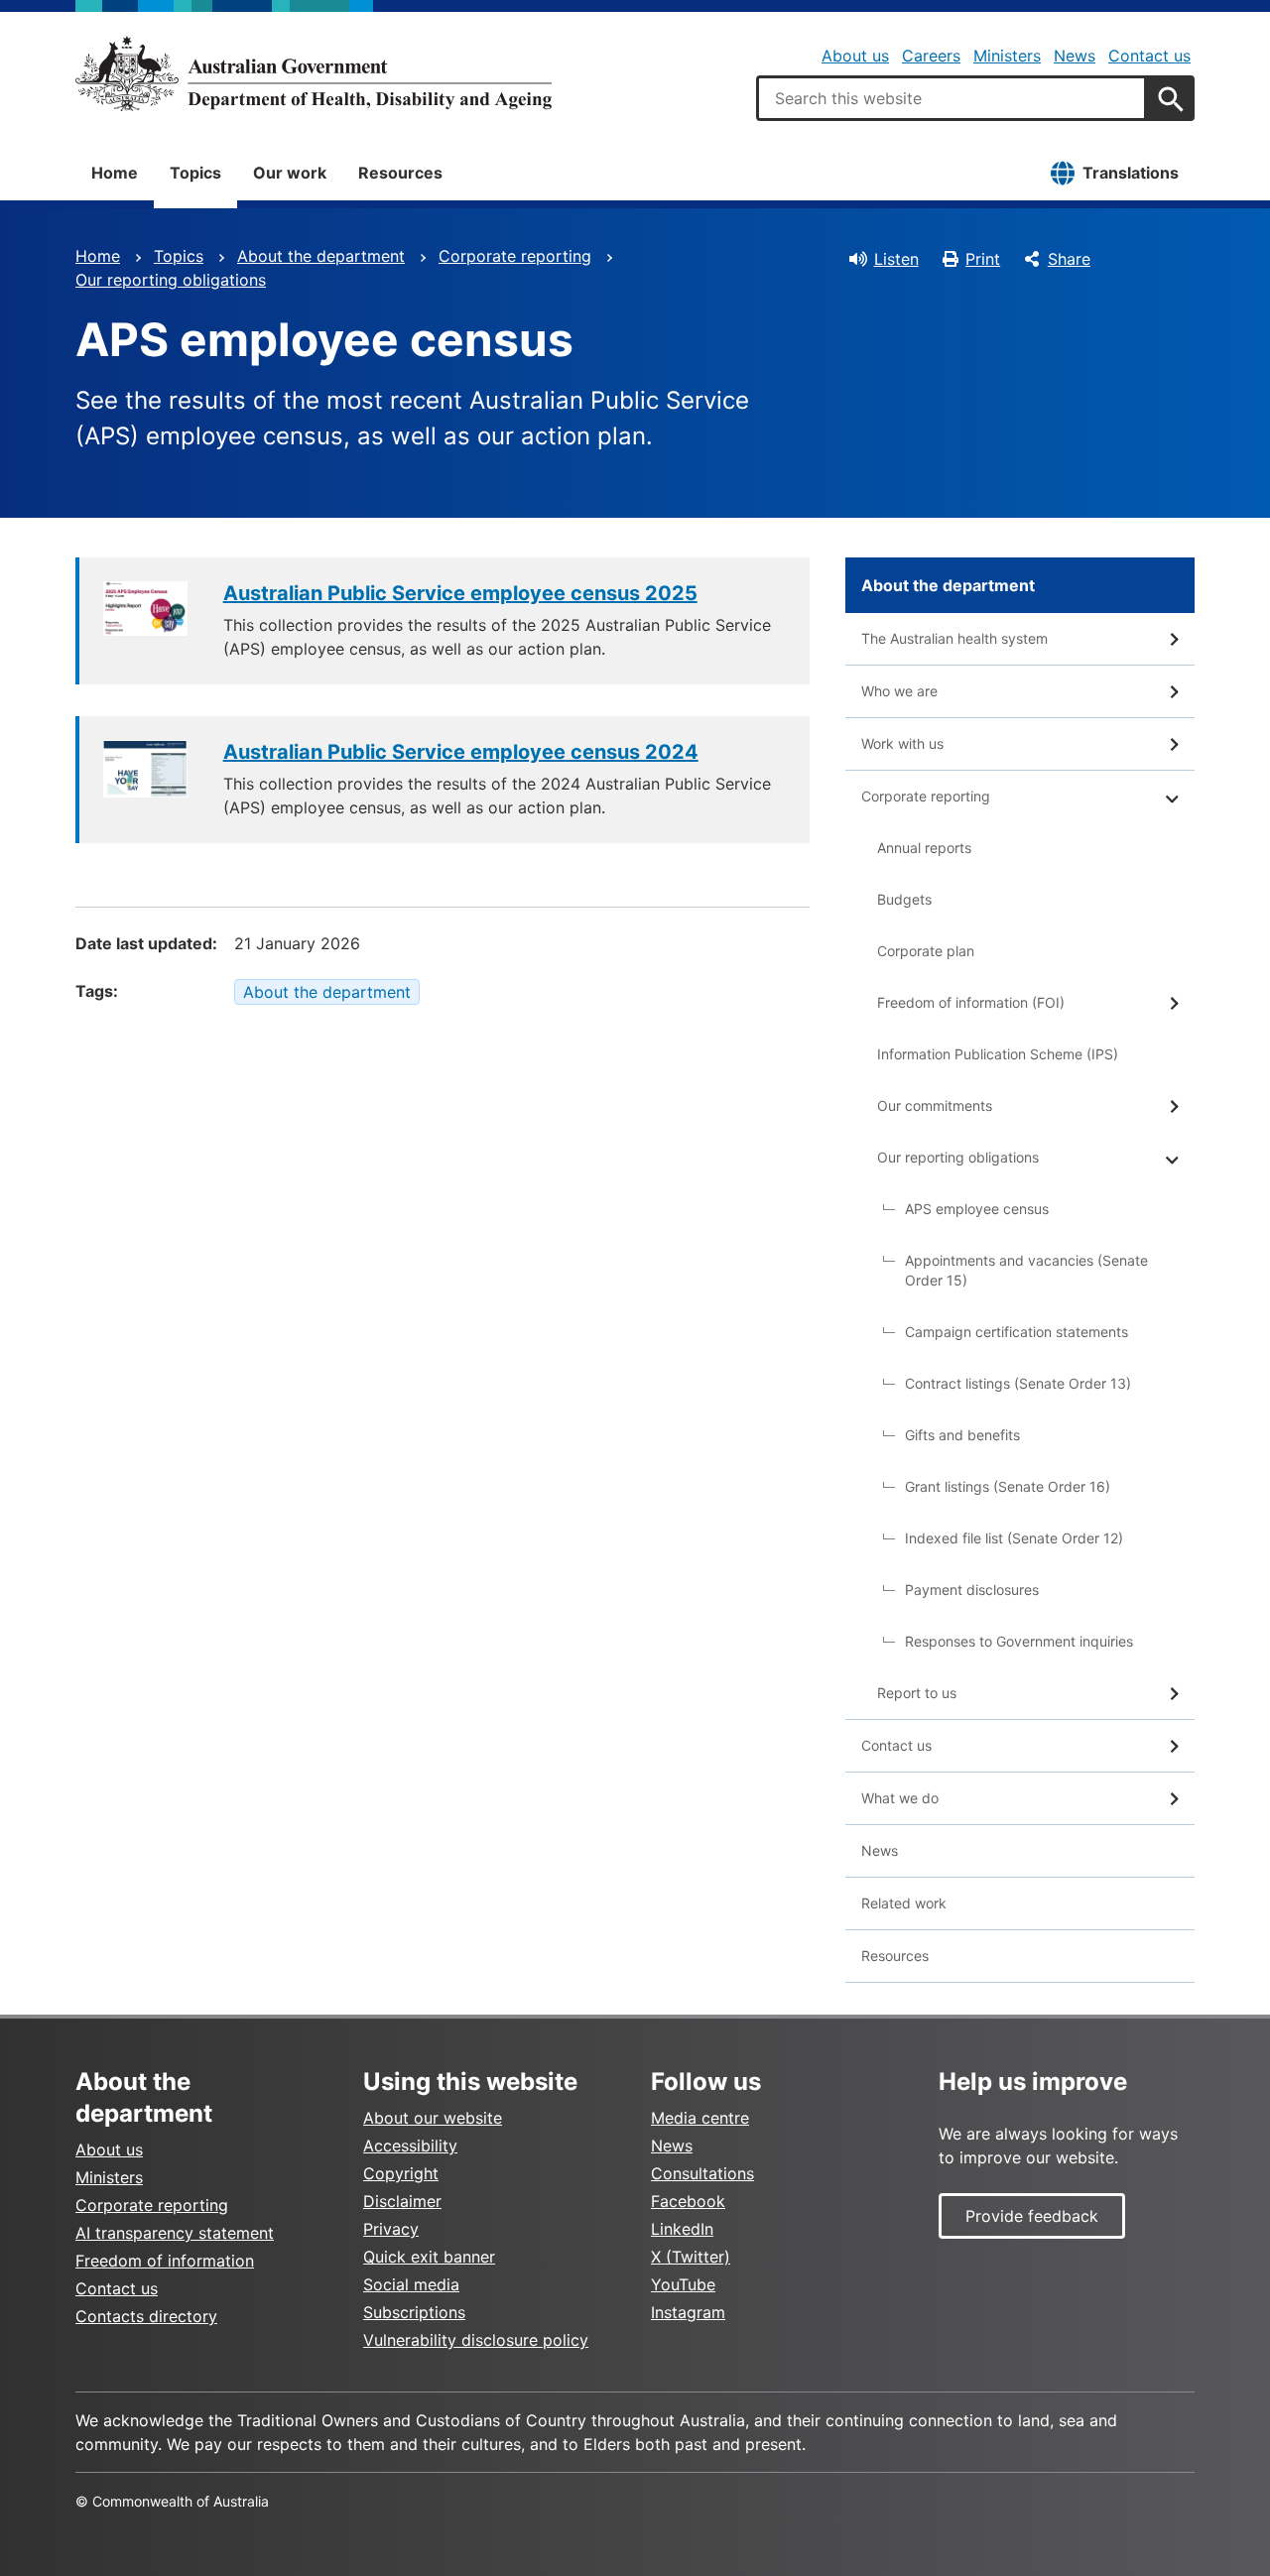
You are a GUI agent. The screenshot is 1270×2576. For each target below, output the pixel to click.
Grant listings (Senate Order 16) (1008, 1486)
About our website (433, 2118)
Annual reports (924, 848)
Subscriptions (414, 2312)
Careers (931, 56)
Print (983, 259)
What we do (900, 1798)
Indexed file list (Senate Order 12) (1014, 1538)
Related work (904, 1903)
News (1075, 56)
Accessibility (410, 2146)
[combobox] (952, 98)
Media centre (700, 2118)
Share (1069, 259)
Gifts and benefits (962, 1435)
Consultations (702, 2173)
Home (115, 173)
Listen (896, 259)
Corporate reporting (515, 256)
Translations (1131, 173)
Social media (411, 2284)
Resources (400, 173)
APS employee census (977, 1209)
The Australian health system (954, 638)
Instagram (688, 2312)
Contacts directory (146, 2316)
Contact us (1149, 56)
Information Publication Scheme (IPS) (998, 1054)
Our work (290, 173)
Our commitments (935, 1105)
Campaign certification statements (1016, 1332)
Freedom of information (165, 2261)
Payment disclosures (972, 1590)
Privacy (391, 2229)
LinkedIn (682, 2229)
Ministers (1007, 56)
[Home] (314, 73)
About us (855, 56)
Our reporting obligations (171, 280)
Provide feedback (1032, 2216)
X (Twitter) (691, 2257)
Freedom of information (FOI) (971, 1002)
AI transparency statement (175, 2233)
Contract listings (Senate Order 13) (1018, 1383)
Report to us (917, 1693)
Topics (195, 173)
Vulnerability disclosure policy (476, 2340)
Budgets (904, 899)
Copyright (401, 2173)
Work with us (902, 743)
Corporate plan (926, 951)
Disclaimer (402, 2201)
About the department (321, 256)
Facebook (688, 2201)
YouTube (683, 2284)
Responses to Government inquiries (1019, 1641)
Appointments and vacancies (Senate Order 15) (1026, 1270)
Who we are (899, 691)
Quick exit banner (429, 2257)
